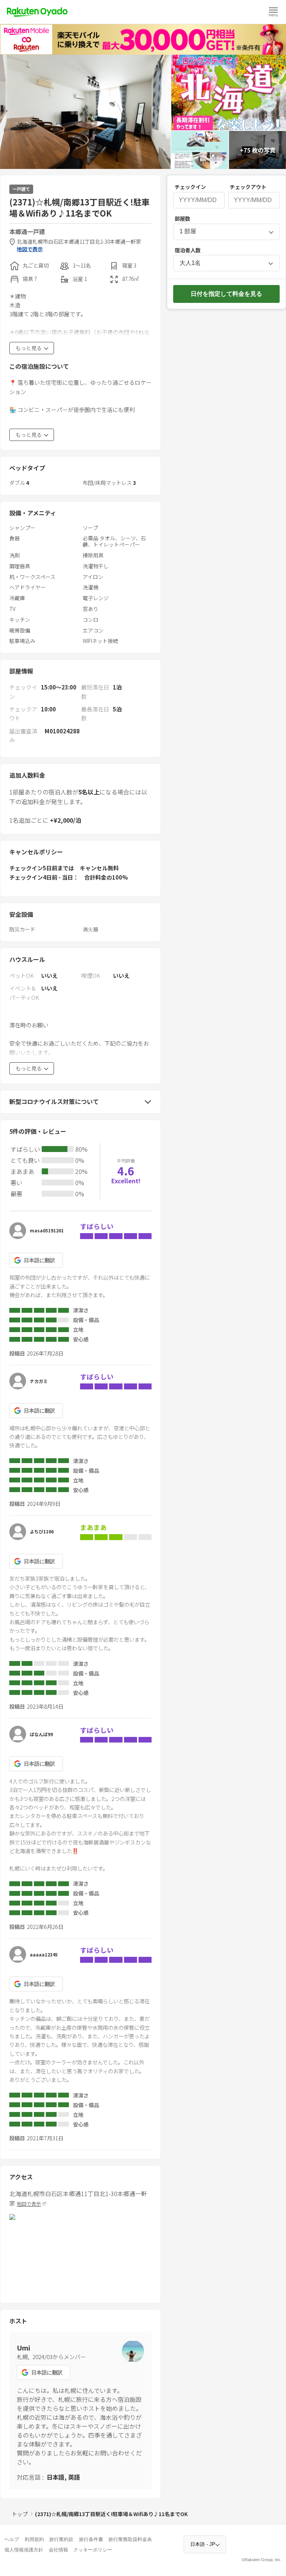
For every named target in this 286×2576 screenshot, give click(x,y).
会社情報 (58, 2550)
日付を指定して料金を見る (226, 294)
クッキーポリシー (93, 2550)
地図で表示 (30, 249)
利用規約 (34, 2539)
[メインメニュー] (273, 12)
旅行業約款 (61, 2539)
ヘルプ (12, 2539)
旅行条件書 (91, 2539)
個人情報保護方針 (24, 2550)
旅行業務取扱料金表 (130, 2539)
